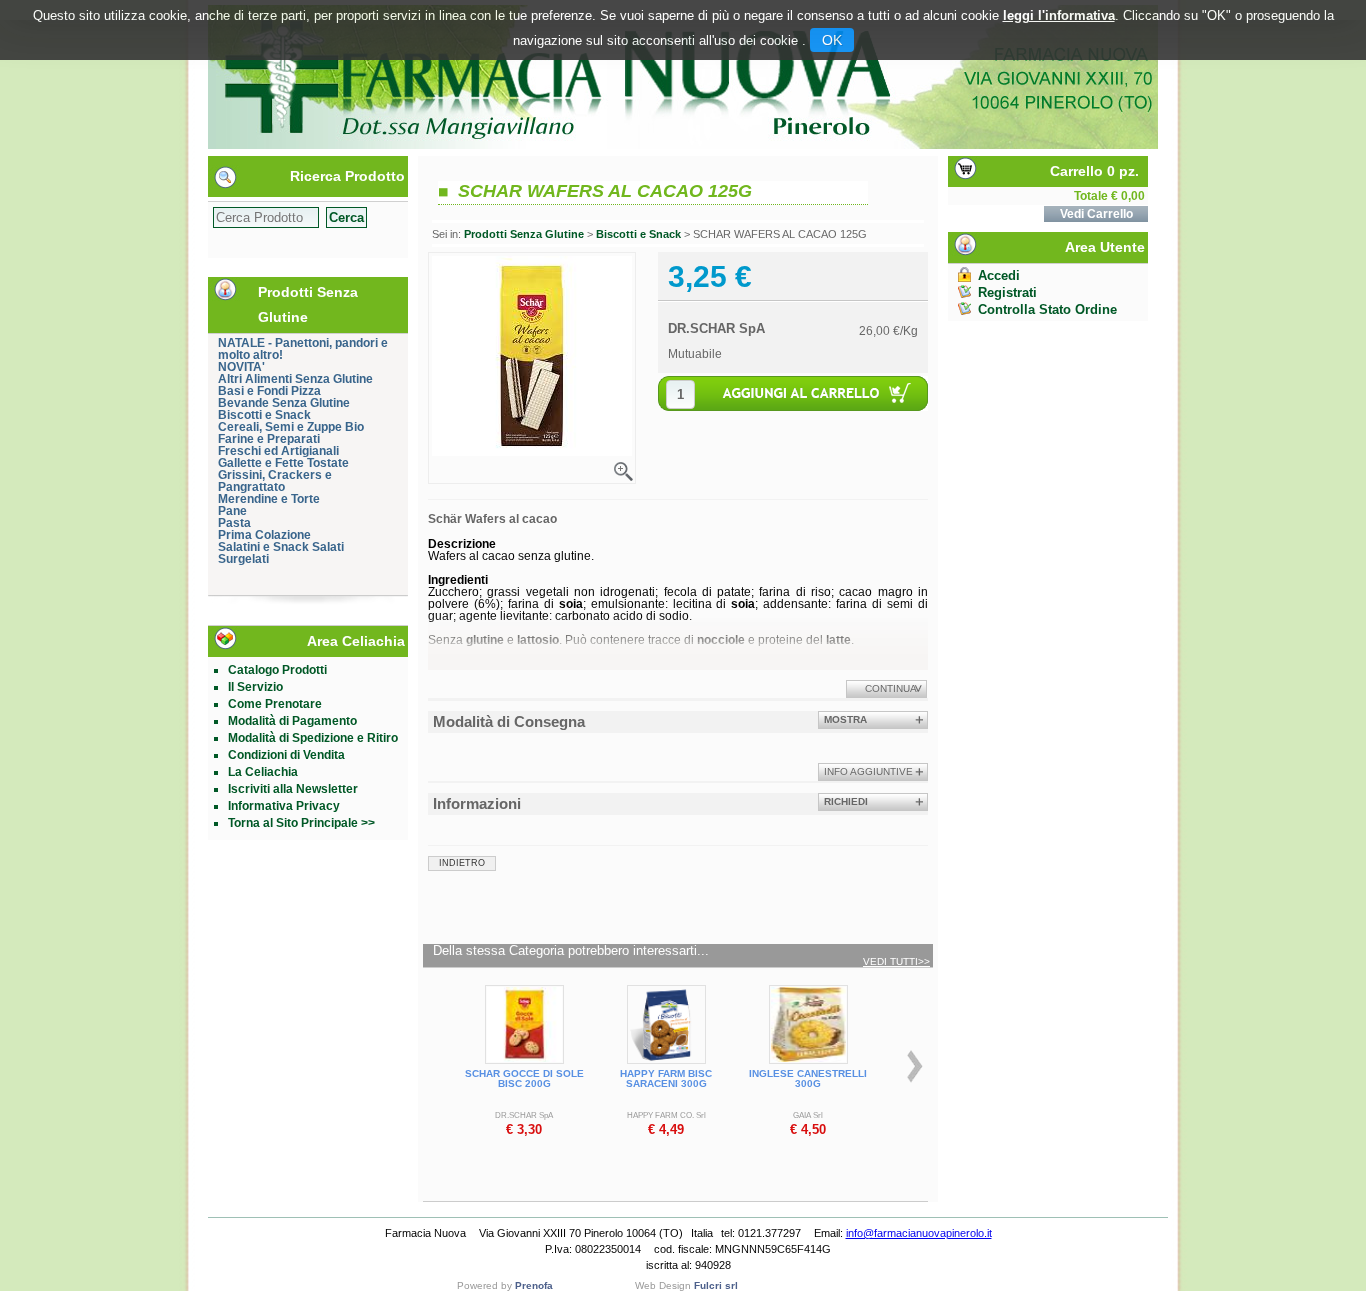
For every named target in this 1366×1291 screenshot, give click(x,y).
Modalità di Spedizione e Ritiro (313, 738)
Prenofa (534, 1285)
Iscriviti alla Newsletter (293, 789)
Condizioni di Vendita (286, 755)
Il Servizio (255, 687)
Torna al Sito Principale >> (301, 823)
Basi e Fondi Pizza (269, 391)
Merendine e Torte (269, 499)
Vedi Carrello (1096, 214)
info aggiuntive (868, 771)
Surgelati (243, 559)
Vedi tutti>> (896, 962)
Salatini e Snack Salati (281, 547)
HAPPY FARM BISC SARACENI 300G (666, 1078)
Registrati (1007, 292)
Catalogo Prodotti (277, 670)
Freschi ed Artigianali (278, 451)
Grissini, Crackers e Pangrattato (275, 481)
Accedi (999, 275)
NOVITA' (241, 367)
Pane (232, 511)
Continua (891, 688)
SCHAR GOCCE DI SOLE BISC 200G (524, 1078)
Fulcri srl (716, 1285)
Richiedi (846, 801)
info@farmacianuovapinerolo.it (919, 1233)
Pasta (234, 523)
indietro (462, 863)
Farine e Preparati (269, 439)
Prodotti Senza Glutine (524, 234)
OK (832, 40)
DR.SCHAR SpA (716, 328)
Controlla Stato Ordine (1047, 309)
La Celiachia (263, 772)
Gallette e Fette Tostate (283, 463)
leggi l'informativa (1059, 15)
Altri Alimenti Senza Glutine (295, 379)
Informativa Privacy (284, 806)
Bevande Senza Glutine (284, 403)
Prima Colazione (264, 535)
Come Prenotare (275, 704)
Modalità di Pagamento (292, 721)
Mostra (845, 719)
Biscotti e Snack (264, 415)
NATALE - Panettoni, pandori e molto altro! (303, 349)
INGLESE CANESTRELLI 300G (808, 1078)
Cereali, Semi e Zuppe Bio (291, 427)
